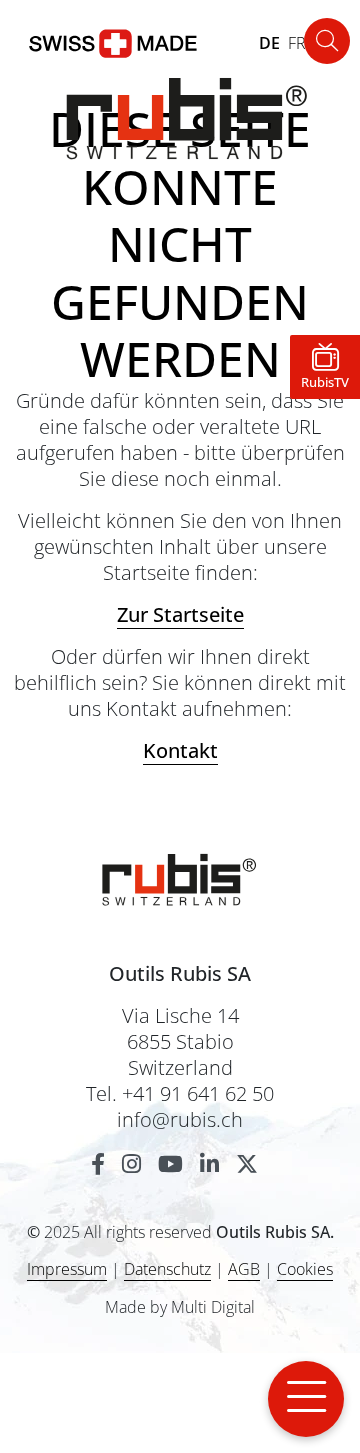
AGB (244, 1269)
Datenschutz (167, 1269)
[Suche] (327, 41)
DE (269, 43)
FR (297, 43)
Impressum (67, 1269)
